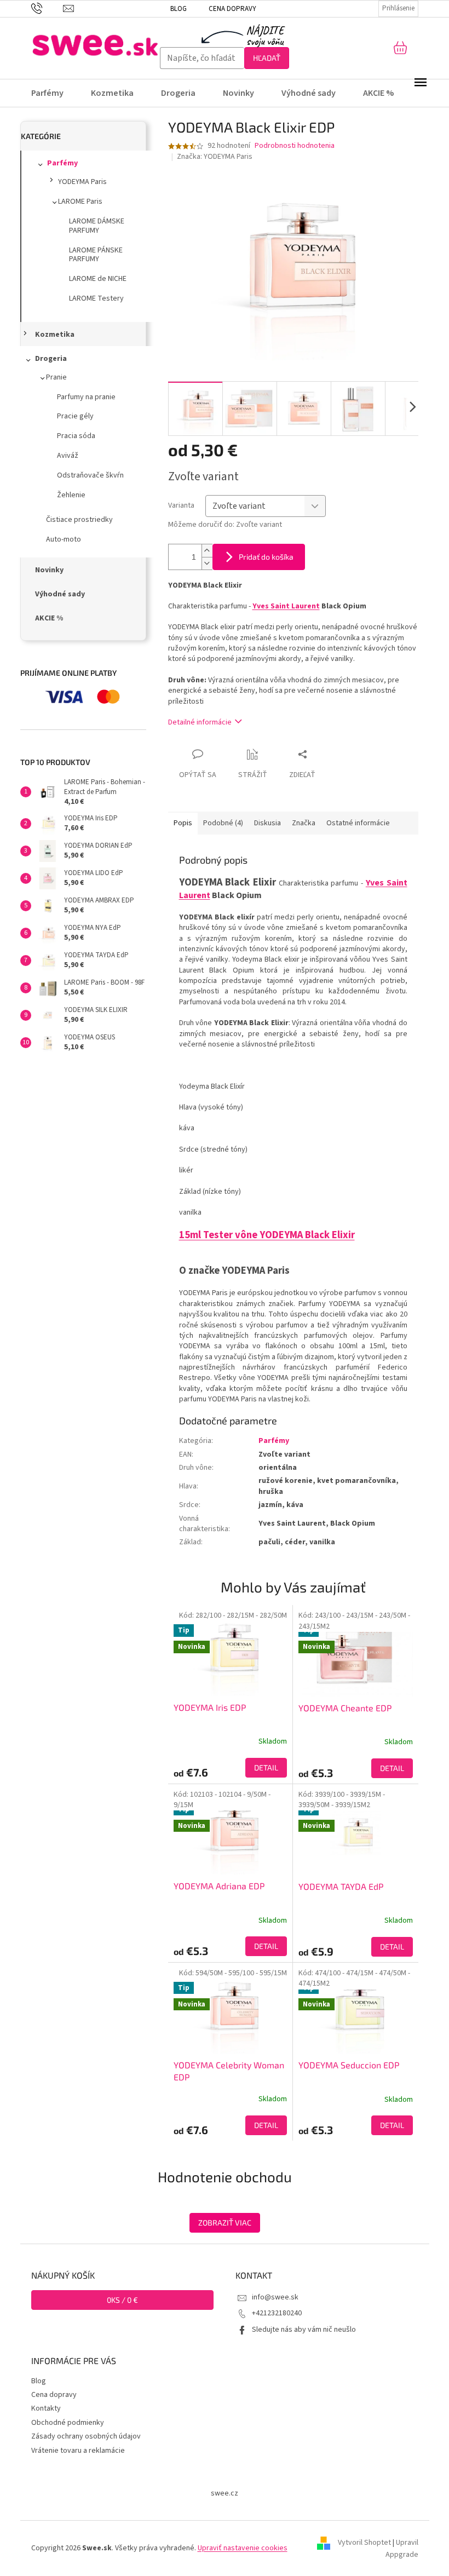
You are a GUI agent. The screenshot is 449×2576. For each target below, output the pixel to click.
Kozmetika (55, 335)
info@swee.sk (275, 2297)
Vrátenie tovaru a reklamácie (78, 2451)
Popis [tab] (183, 823)
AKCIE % (49, 618)
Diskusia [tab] (267, 823)
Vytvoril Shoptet (364, 2543)
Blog (179, 9)
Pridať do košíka (266, 557)
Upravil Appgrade (402, 2549)
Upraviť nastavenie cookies (243, 2548)
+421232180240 (277, 2313)
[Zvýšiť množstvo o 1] (207, 551)
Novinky (49, 570)
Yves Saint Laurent (286, 606)
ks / (122, 2300)
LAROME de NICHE (98, 279)
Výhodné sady (60, 594)
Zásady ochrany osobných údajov (86, 2436)
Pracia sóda (76, 436)
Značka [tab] (304, 823)
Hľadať (267, 58)
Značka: (215, 157)
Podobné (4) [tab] (223, 823)
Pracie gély (75, 416)
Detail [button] (266, 1767)
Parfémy (62, 163)
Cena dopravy (232, 9)
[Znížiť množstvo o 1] (207, 563)
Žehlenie (71, 495)
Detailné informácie (200, 722)
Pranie (56, 377)
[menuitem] (54, 93)
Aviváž (68, 456)
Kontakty (46, 2408)
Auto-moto (64, 539)
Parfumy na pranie (86, 397)
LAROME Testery (96, 298)
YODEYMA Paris (82, 182)
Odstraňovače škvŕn (90, 475)
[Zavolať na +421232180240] (47, 8)
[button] (231, 1768)
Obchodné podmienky (68, 2423)
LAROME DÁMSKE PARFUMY (97, 226)
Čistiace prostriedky (79, 520)
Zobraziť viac (225, 2223)
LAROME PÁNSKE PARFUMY (96, 255)
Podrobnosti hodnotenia (295, 146)
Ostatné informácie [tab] (358, 823)
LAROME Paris (80, 202)
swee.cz (225, 2493)
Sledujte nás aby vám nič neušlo (304, 2330)
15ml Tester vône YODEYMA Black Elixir (267, 1235)
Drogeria (51, 359)
